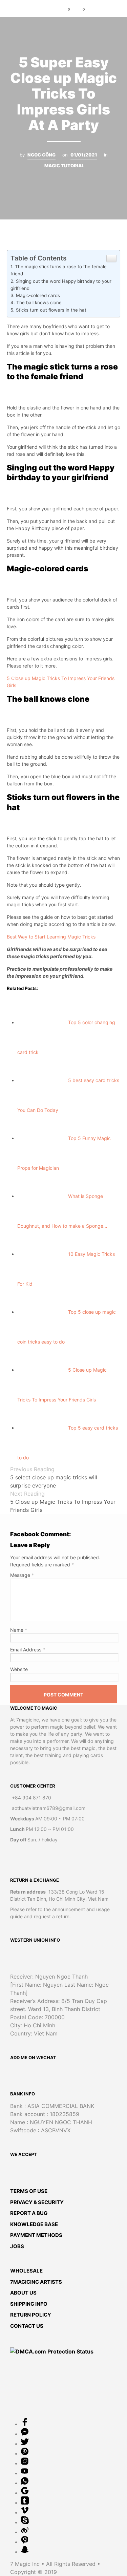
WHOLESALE (26, 2271)
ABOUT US (23, 2293)
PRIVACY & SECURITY (37, 2202)
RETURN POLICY (31, 2315)
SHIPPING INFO (29, 2304)
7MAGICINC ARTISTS (36, 2282)
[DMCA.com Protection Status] (52, 2351)
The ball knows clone (39, 302)
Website (19, 1669)
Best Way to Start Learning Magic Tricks (51, 937)
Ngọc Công (41, 155)
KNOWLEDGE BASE (34, 2224)
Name (19, 1630)
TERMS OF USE (29, 2191)
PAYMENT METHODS (36, 2235)
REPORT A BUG (29, 2213)
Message (22, 1575)
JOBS (17, 2246)
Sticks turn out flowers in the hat (51, 310)
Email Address (28, 1650)
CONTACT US (27, 2326)
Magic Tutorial (64, 166)
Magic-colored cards (38, 295)
